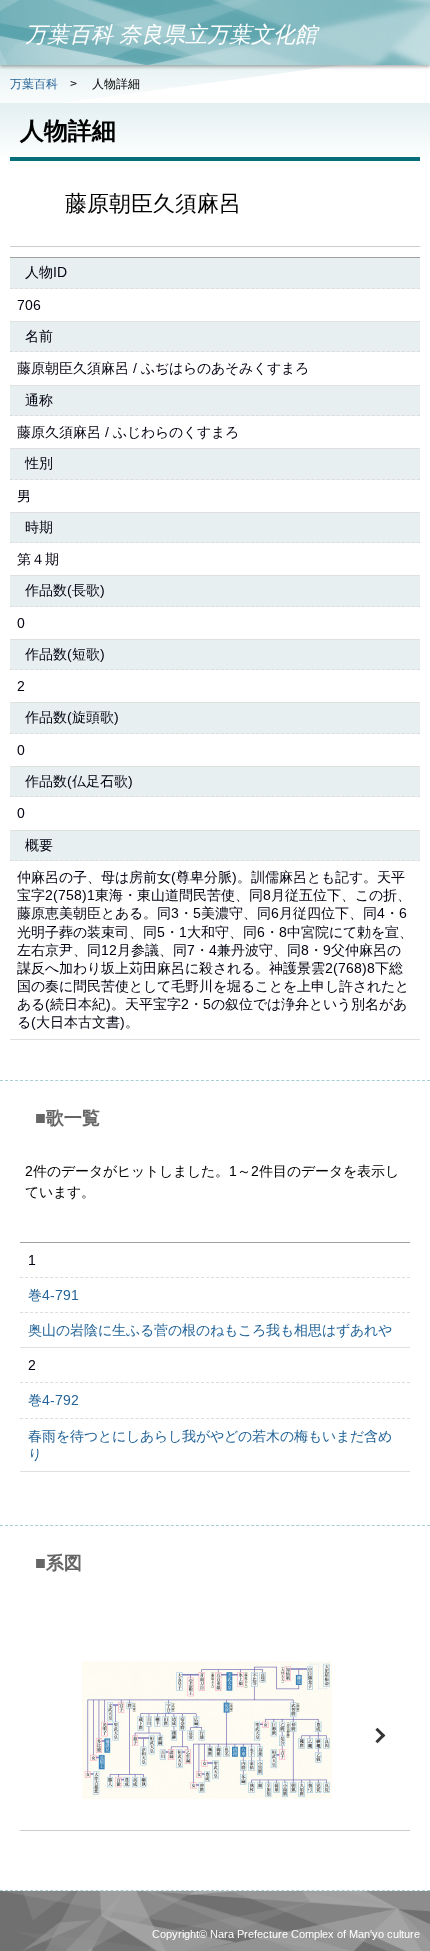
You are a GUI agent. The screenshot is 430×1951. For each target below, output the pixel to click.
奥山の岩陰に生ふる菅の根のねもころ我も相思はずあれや (210, 1330)
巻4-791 (53, 1295)
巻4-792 (53, 1400)
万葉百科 (34, 84)
